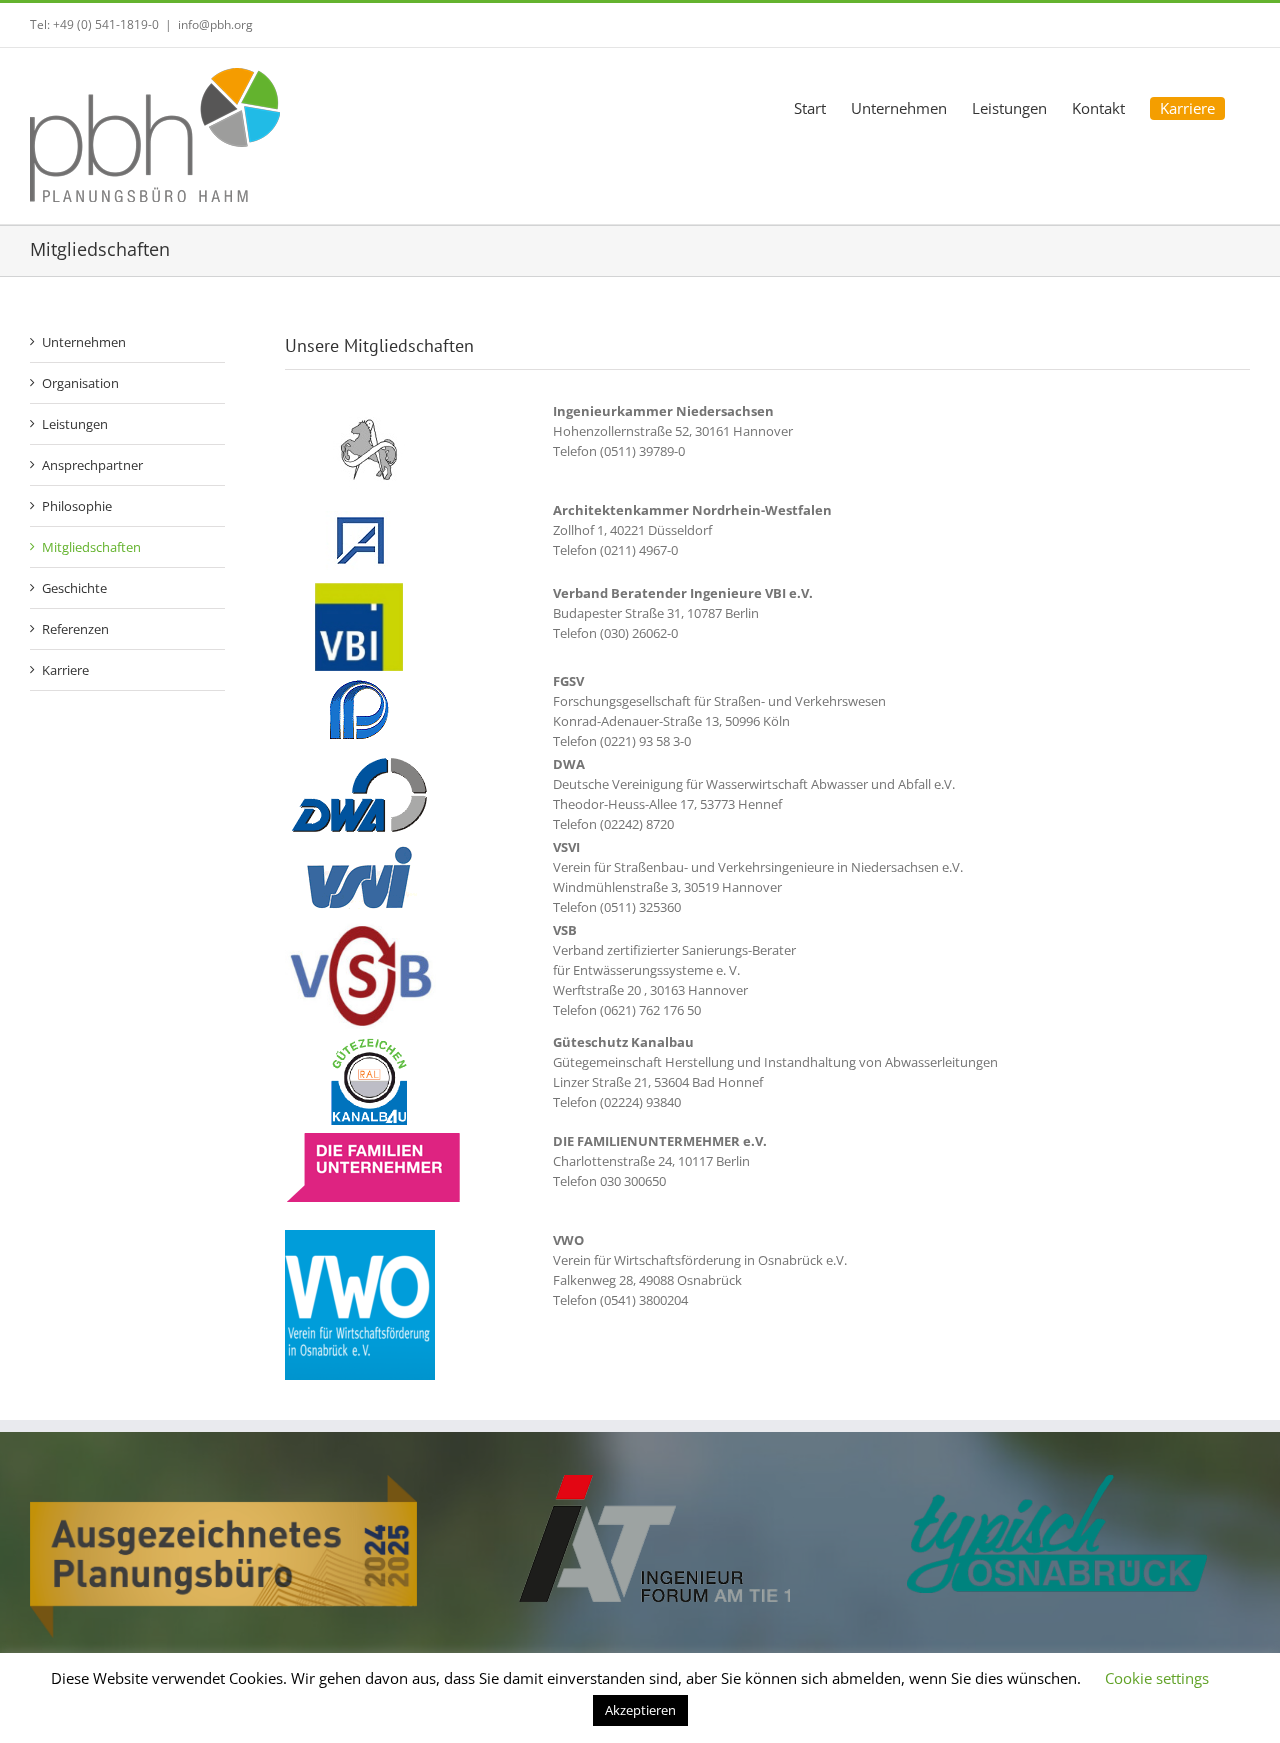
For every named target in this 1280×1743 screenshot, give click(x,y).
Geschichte (74, 588)
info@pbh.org (215, 24)
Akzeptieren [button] (640, 1710)
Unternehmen (84, 342)
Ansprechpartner (92, 465)
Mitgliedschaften (91, 547)
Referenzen (75, 629)
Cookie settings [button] (1157, 1678)
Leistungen (75, 424)
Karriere (65, 670)
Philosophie (77, 506)
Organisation (80, 383)
